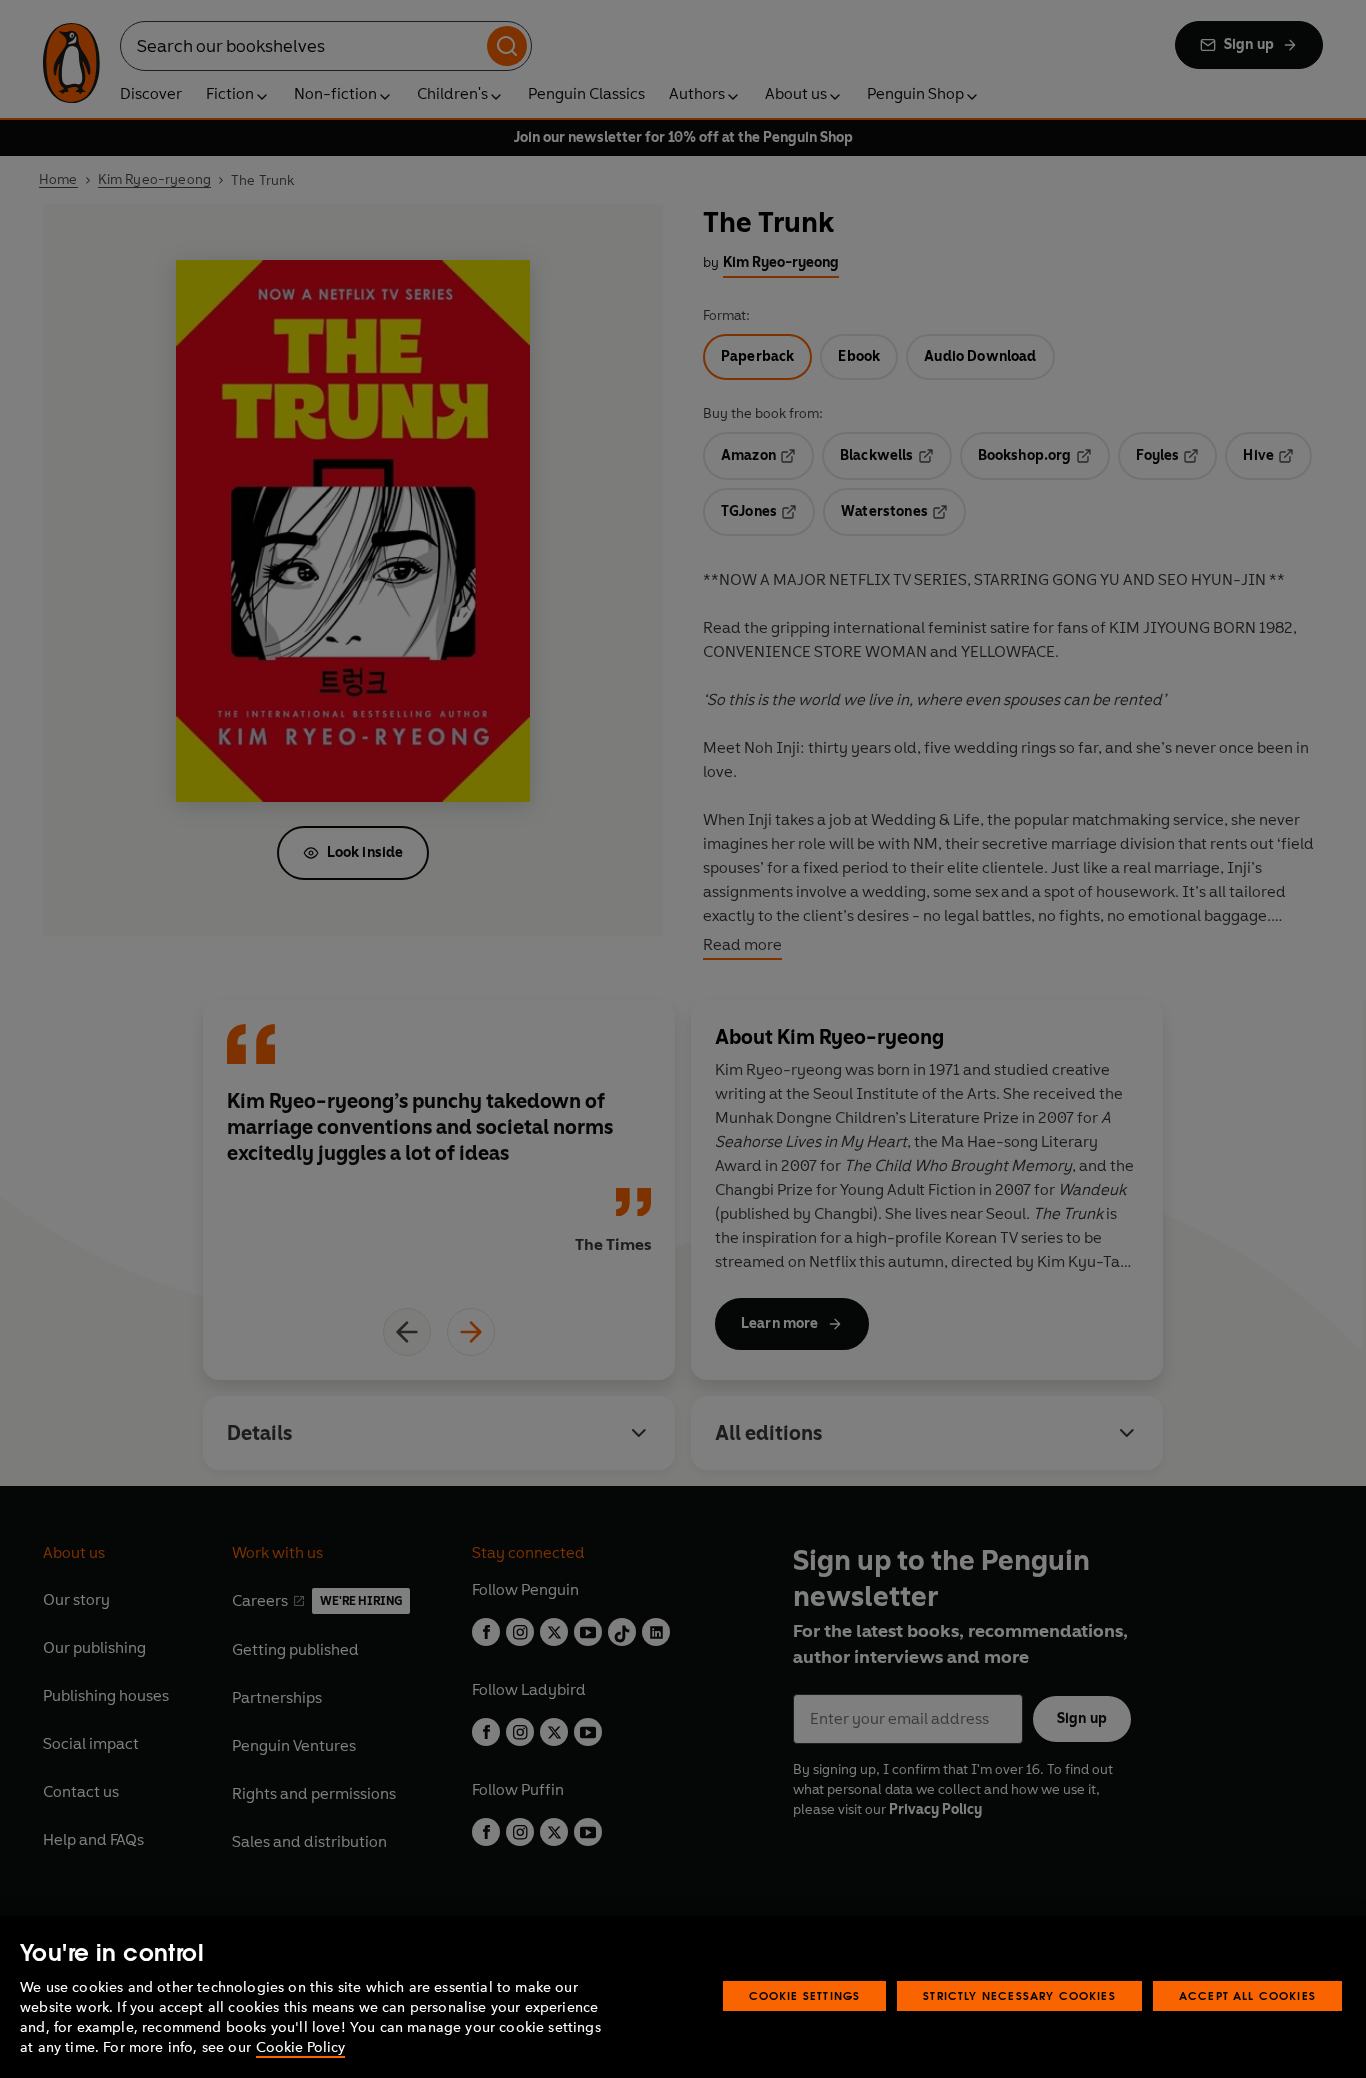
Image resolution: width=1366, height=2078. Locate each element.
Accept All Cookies (1247, 1995)
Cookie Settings (805, 1995)
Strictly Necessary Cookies (1019, 1995)
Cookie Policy (300, 2047)
